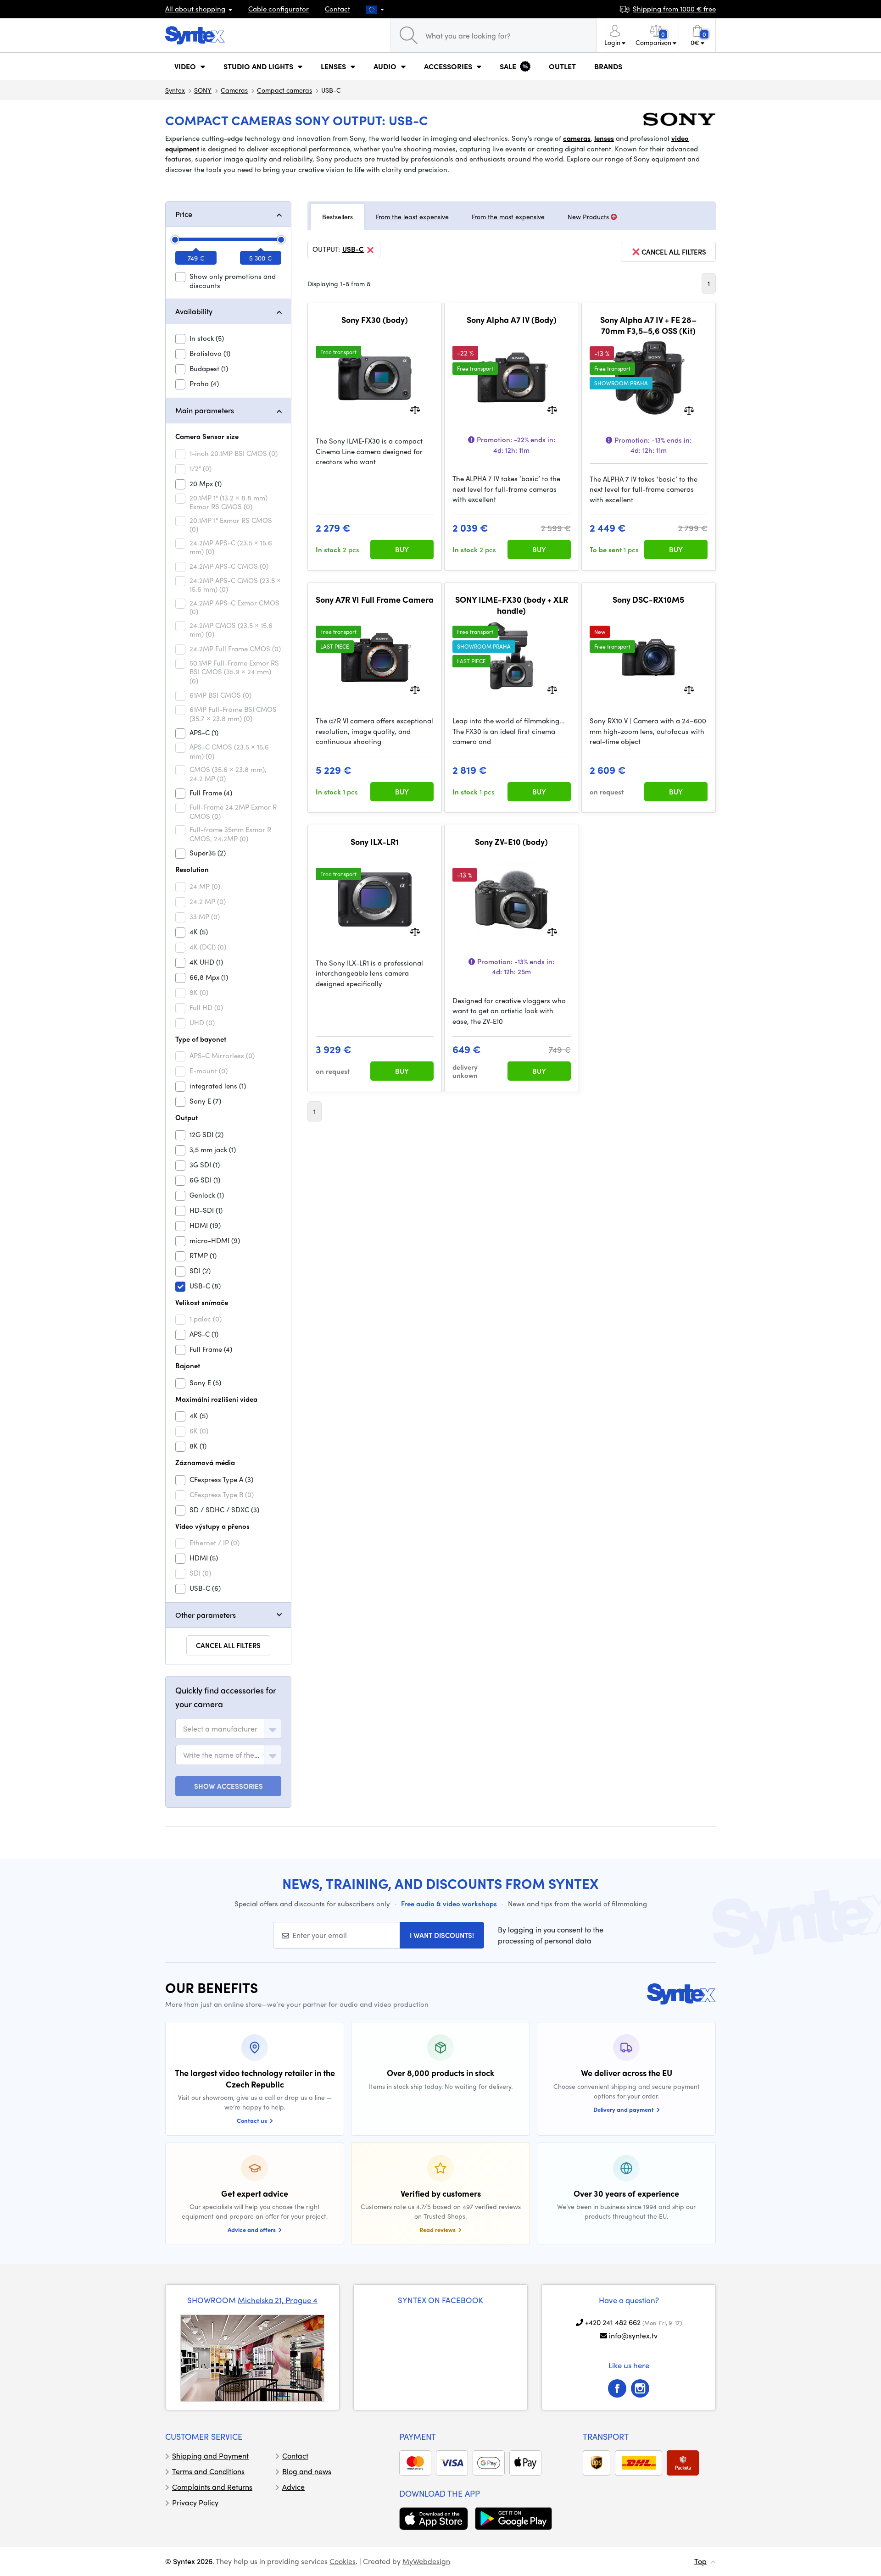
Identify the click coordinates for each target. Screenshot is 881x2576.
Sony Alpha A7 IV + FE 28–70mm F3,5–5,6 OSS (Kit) (648, 325)
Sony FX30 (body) (375, 320)
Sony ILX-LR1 (375, 842)
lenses (604, 138)
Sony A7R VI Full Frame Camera (375, 600)
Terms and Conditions (208, 2471)
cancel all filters (674, 252)
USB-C (353, 250)
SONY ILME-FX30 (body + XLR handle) (512, 605)
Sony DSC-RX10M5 (648, 600)
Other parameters (206, 1615)
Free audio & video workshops (449, 1904)
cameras (577, 138)
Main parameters (205, 410)
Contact (337, 9)
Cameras (234, 90)
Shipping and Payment (210, 2456)
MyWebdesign (426, 2561)
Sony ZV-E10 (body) (511, 842)
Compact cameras (284, 90)
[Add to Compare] (415, 409)
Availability (194, 311)
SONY (203, 90)
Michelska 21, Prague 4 (278, 2300)
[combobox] (228, 1729)
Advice (293, 2487)
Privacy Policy (195, 2502)
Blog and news (307, 2471)
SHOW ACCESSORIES (229, 1786)
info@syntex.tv (633, 2335)
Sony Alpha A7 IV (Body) (512, 320)
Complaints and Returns (212, 2487)
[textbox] (220, 1729)
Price (184, 214)
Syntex (175, 90)
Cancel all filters (228, 1645)
